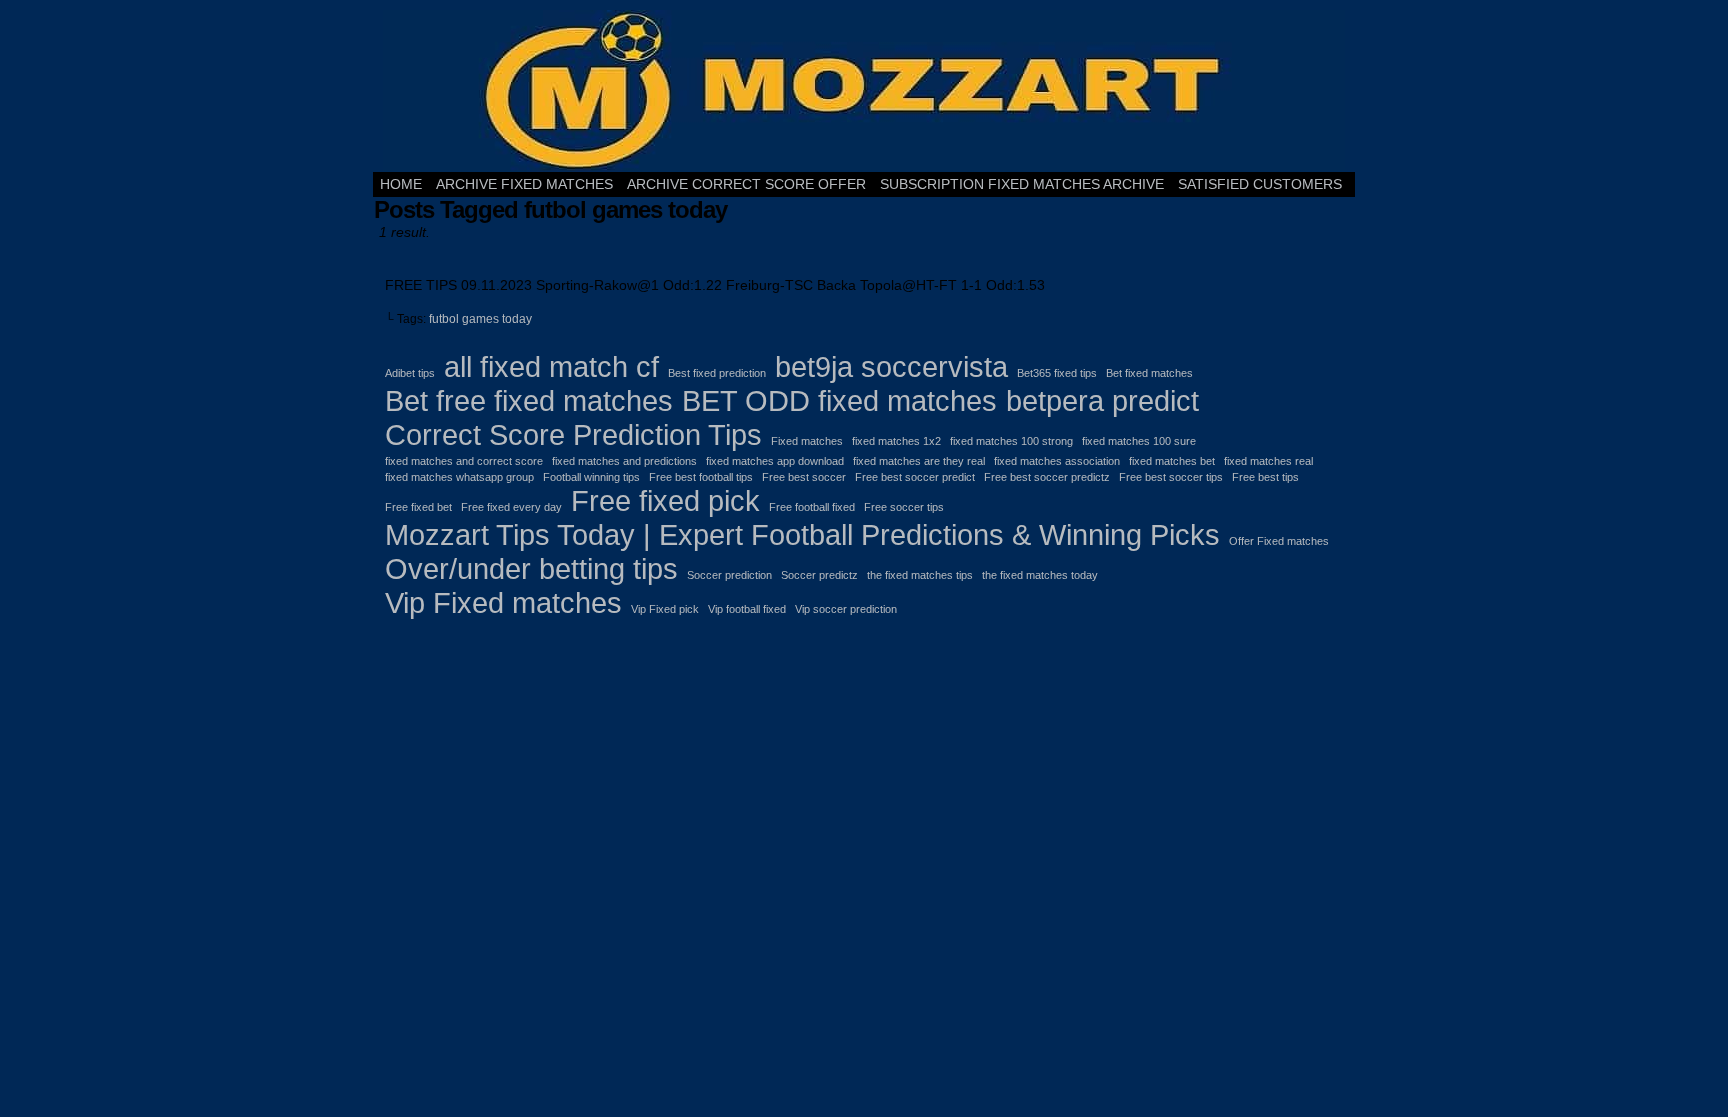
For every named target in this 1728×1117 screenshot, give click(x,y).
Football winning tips (591, 477)
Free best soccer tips (1171, 477)
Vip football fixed (747, 609)
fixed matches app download (775, 461)
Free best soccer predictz (1047, 477)
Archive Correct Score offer (746, 184)
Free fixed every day (511, 507)
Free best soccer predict (915, 477)
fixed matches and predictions (624, 461)
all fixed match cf (551, 366)
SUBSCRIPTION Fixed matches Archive (1022, 184)
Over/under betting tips (531, 568)
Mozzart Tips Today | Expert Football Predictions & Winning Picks (802, 534)
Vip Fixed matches (503, 602)
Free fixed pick (665, 500)
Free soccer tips (904, 507)
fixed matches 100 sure (1139, 441)
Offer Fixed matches (1279, 541)
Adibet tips (410, 373)
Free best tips (1265, 477)
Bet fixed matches (1149, 373)
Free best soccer (804, 477)
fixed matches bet (1172, 461)
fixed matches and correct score (464, 461)
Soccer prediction (729, 575)
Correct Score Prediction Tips (573, 434)
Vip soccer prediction (846, 609)
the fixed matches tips (920, 575)
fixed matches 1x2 (896, 441)
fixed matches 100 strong (1011, 441)
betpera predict (1102, 400)
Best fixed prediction (717, 373)
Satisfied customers (1260, 184)
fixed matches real (1268, 461)
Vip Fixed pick (665, 609)
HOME (401, 184)
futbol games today (480, 319)
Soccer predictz (819, 575)
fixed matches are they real (919, 461)
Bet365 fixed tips (1057, 373)
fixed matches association (1057, 461)
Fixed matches (807, 441)
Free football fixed (812, 507)
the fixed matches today (1040, 575)
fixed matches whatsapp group (459, 477)
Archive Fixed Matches (524, 184)
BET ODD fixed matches (839, 400)
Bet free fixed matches (529, 400)
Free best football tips (701, 477)
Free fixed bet (418, 507)
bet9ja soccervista (891, 366)
